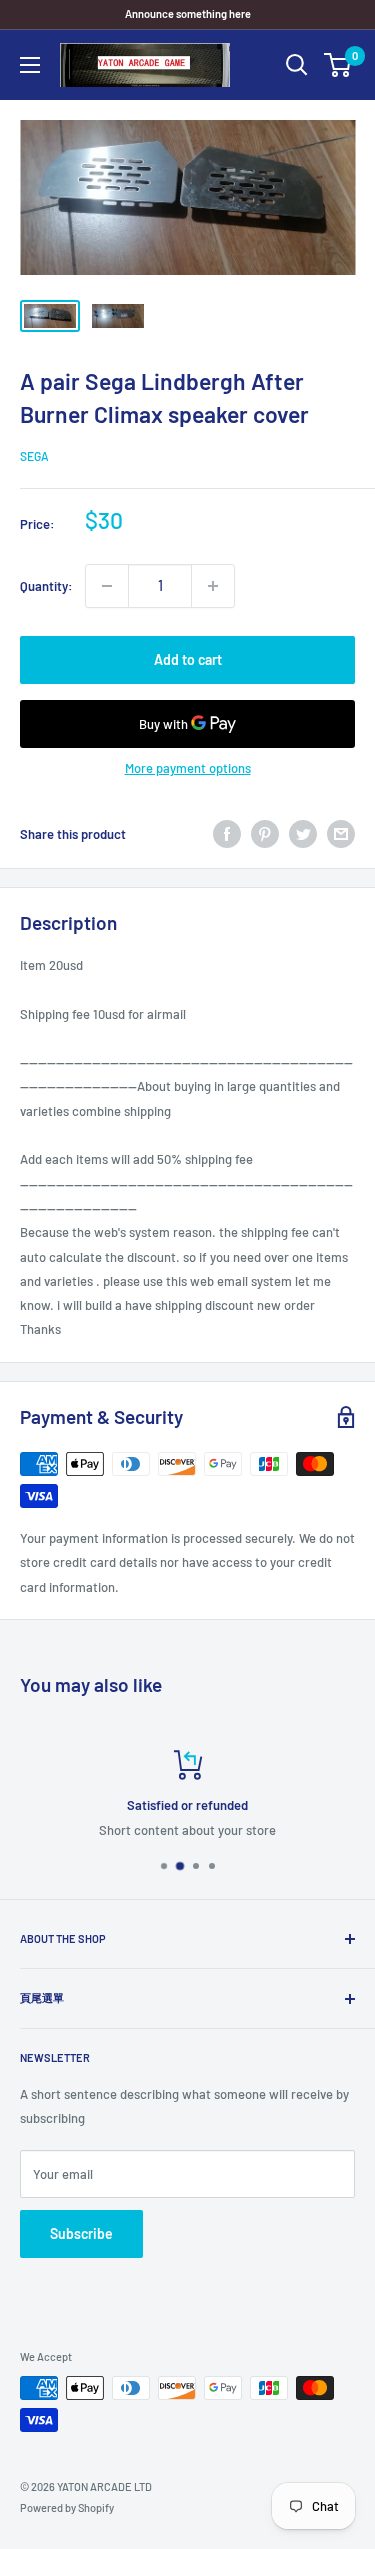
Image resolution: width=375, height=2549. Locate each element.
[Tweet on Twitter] (303, 834)
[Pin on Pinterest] (265, 834)
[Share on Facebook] (227, 834)
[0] (338, 65)
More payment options (188, 768)
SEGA (34, 456)
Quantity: (46, 586)
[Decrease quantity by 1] (107, 586)
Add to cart (188, 659)
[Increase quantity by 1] (213, 586)
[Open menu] (30, 65)
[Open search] (297, 65)
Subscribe (81, 2233)
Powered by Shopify (67, 2507)
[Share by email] (341, 834)
